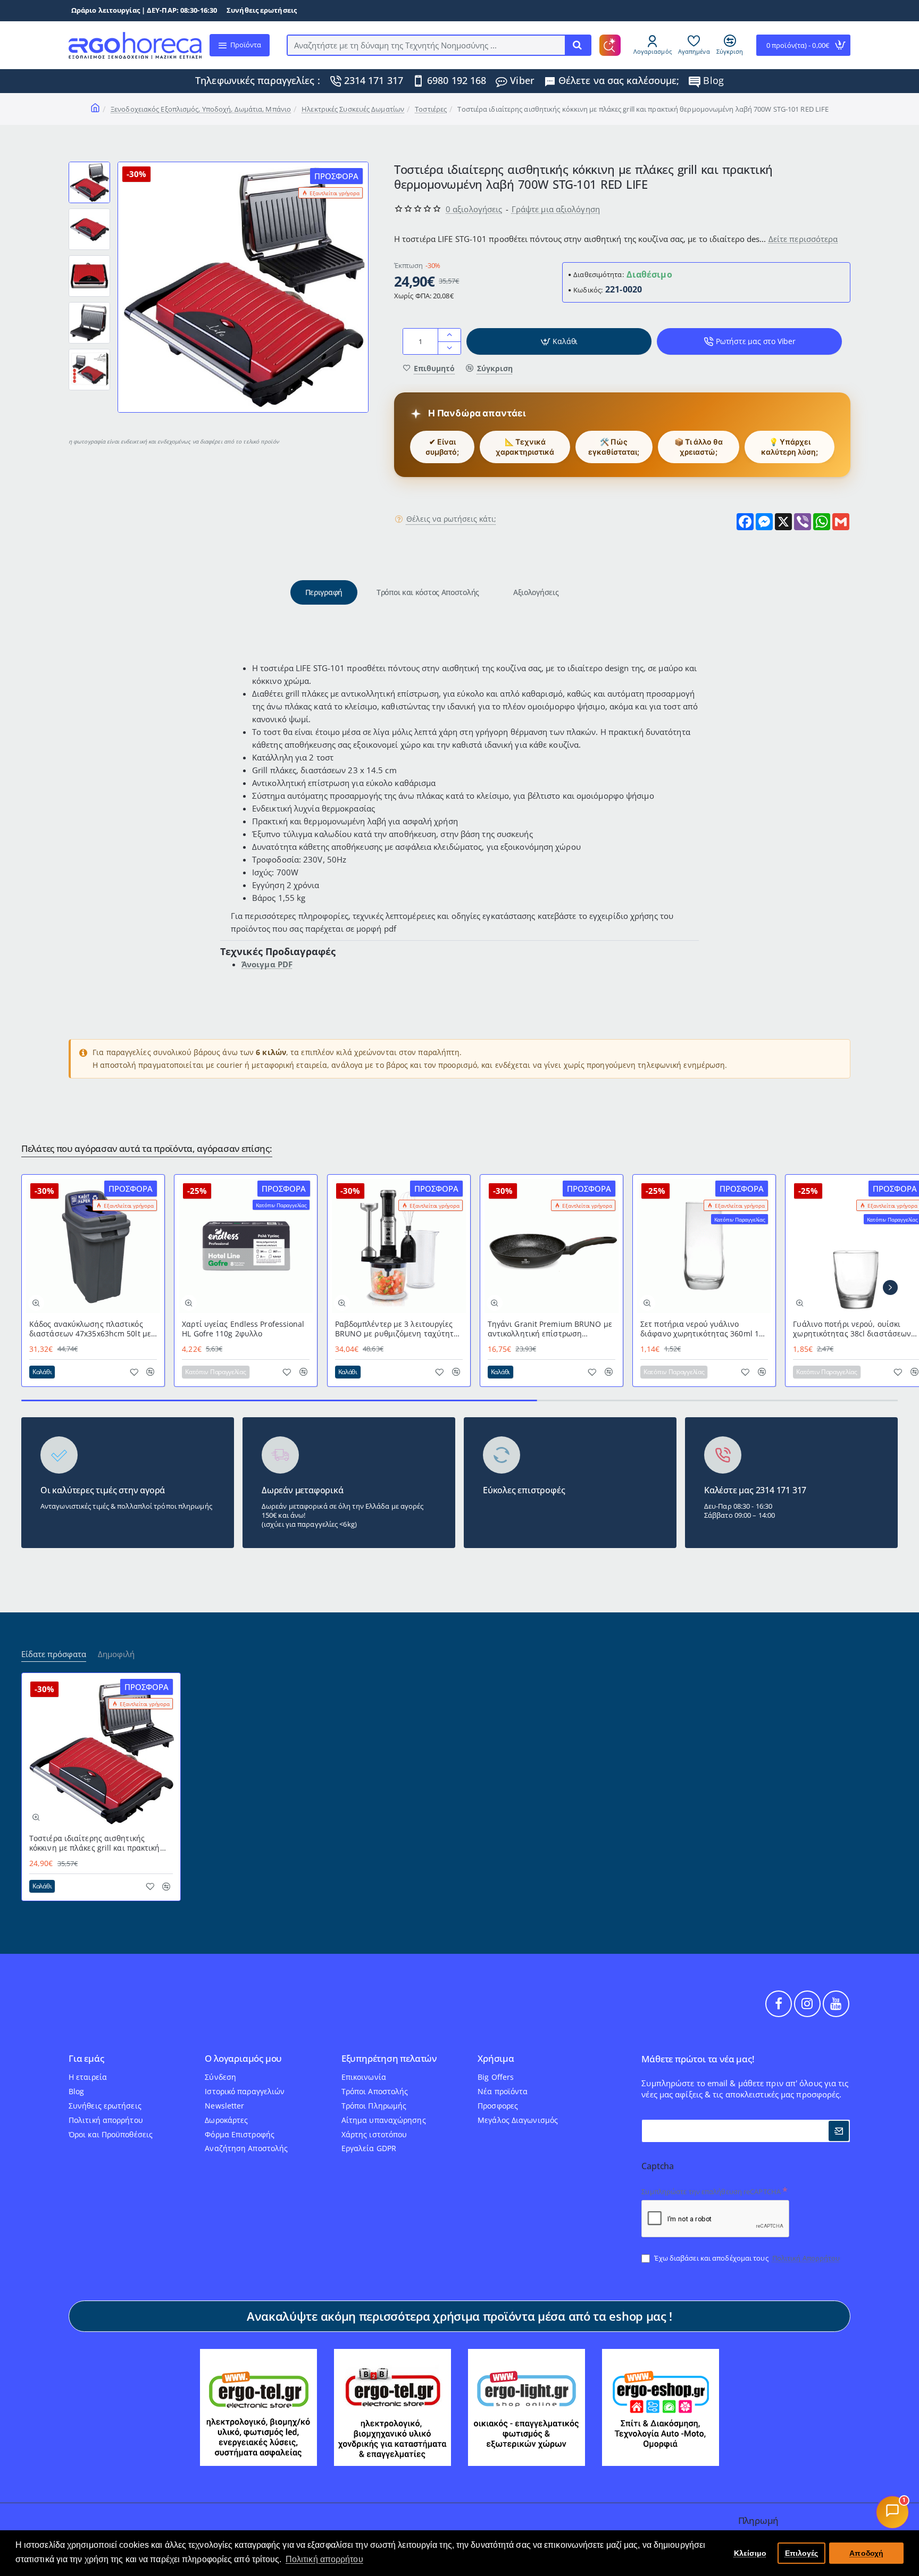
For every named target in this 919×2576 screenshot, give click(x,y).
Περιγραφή (324, 592)
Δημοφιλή (116, 1654)
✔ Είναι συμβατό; (442, 447)
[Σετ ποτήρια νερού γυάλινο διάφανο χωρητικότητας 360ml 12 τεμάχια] (704, 1246)
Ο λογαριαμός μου (243, 2059)
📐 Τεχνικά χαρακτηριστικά (525, 447)
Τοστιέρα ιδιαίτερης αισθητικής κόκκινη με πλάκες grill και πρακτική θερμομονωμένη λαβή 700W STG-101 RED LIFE (96, 1843)
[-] (449, 348)
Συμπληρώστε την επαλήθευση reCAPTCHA (711, 2192)
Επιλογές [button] (802, 2553)
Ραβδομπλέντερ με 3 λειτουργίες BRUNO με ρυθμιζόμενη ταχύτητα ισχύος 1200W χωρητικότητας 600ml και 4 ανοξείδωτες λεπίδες (397, 1329)
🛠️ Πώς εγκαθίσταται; (614, 447)
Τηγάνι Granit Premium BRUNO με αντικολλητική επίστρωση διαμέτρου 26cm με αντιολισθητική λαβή (550, 1329)
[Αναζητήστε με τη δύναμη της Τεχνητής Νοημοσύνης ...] (578, 45)
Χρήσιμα (496, 2059)
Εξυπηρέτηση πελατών (389, 2059)
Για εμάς (86, 2059)
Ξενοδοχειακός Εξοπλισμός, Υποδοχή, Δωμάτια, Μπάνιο (201, 109)
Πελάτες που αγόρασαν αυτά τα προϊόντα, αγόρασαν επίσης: (147, 1149)
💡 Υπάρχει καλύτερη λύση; (789, 447)
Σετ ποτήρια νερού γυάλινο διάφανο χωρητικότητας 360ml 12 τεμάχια (702, 1329)
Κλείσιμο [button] (750, 2553)
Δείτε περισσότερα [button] (803, 239)
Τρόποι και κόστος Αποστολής (428, 592)
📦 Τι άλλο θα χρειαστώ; (699, 447)
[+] (449, 335)
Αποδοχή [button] (866, 2553)
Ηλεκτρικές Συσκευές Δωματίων (353, 109)
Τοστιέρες (431, 109)
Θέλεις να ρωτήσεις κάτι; (451, 519)
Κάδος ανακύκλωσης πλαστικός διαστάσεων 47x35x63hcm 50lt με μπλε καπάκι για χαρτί (90, 1329)
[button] (89, 166)
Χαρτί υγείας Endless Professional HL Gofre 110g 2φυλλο (243, 1329)
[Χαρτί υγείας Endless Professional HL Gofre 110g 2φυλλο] (246, 1246)
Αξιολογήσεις (536, 592)
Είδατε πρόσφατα (54, 1654)
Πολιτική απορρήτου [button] (324, 2559)
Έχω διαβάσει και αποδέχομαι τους (746, 2258)
